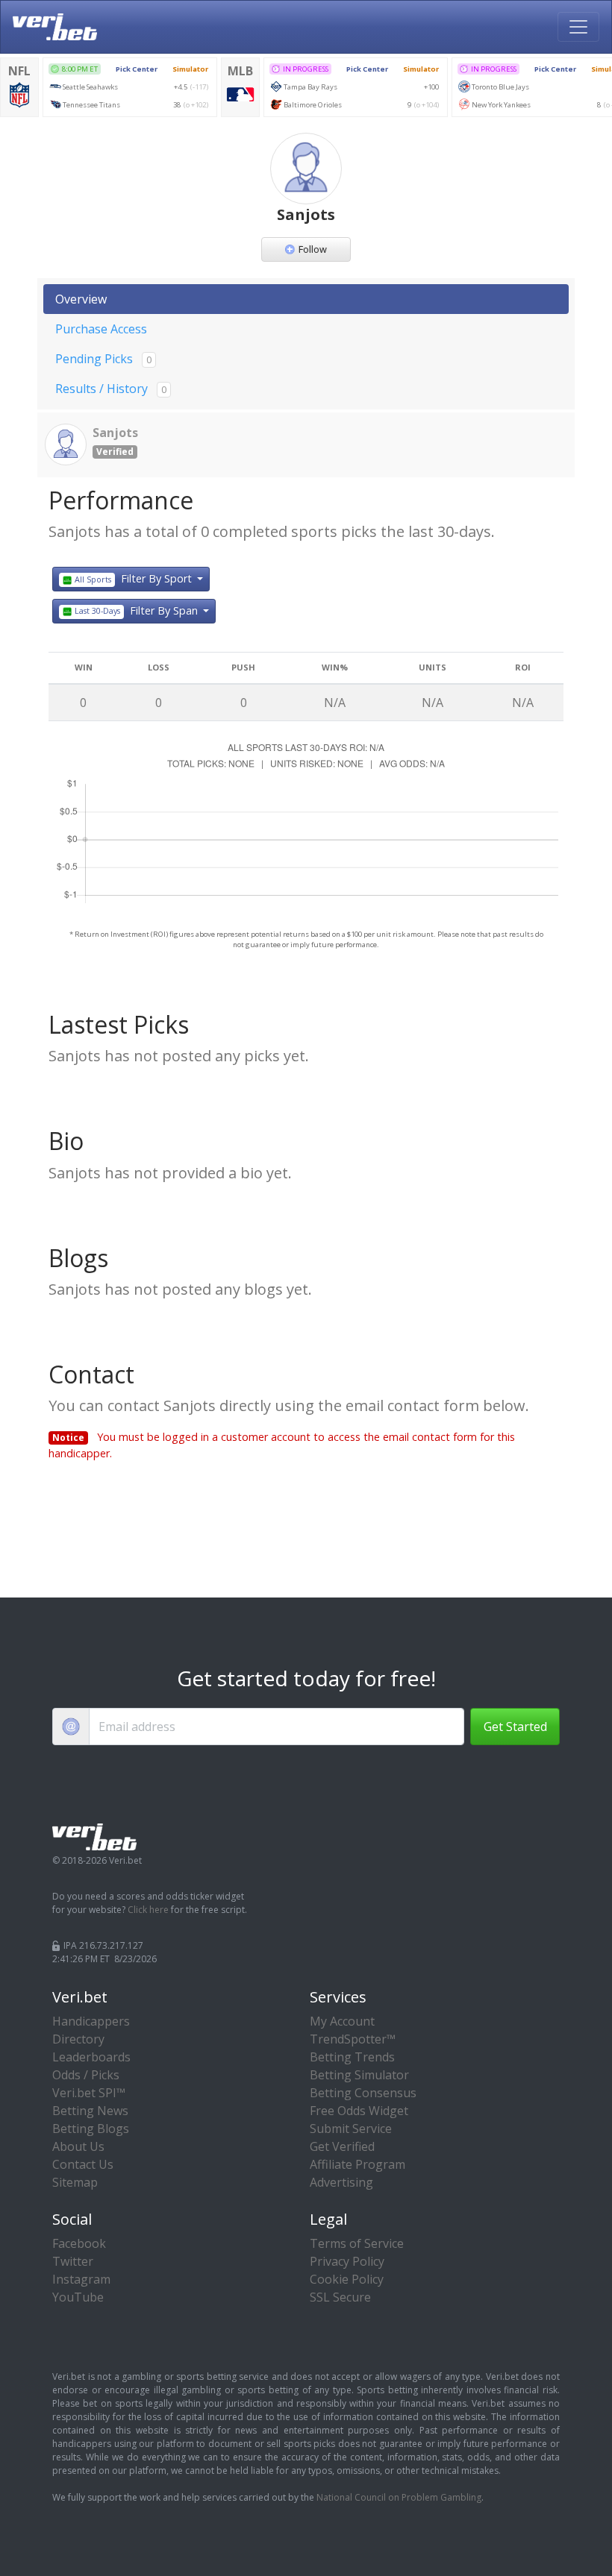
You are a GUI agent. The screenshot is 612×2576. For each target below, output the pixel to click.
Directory (78, 2039)
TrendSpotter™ (353, 2039)
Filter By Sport (134, 578)
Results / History (111, 389)
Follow (313, 249)
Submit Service (351, 2129)
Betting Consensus (363, 2093)
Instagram (81, 2279)
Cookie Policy (347, 2279)
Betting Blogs (91, 2129)
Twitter (73, 2261)
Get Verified (342, 2146)
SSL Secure (340, 2297)
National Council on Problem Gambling (399, 2497)
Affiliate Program (357, 2164)
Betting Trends (352, 2057)
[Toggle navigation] (578, 27)
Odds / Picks (86, 2075)
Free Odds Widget (359, 2111)
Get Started (515, 1727)
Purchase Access (101, 329)
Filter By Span (137, 610)
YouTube (78, 2297)
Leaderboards (91, 2057)
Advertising (341, 2182)
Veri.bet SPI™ (89, 2093)
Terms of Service (357, 2243)
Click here (148, 1910)
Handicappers (91, 2021)
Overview (81, 299)
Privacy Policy (347, 2261)
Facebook (79, 2243)
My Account (342, 2021)
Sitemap (75, 2182)
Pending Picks (103, 359)
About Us (78, 2146)
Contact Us (83, 2164)
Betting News (90, 2111)
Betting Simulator (359, 2075)
